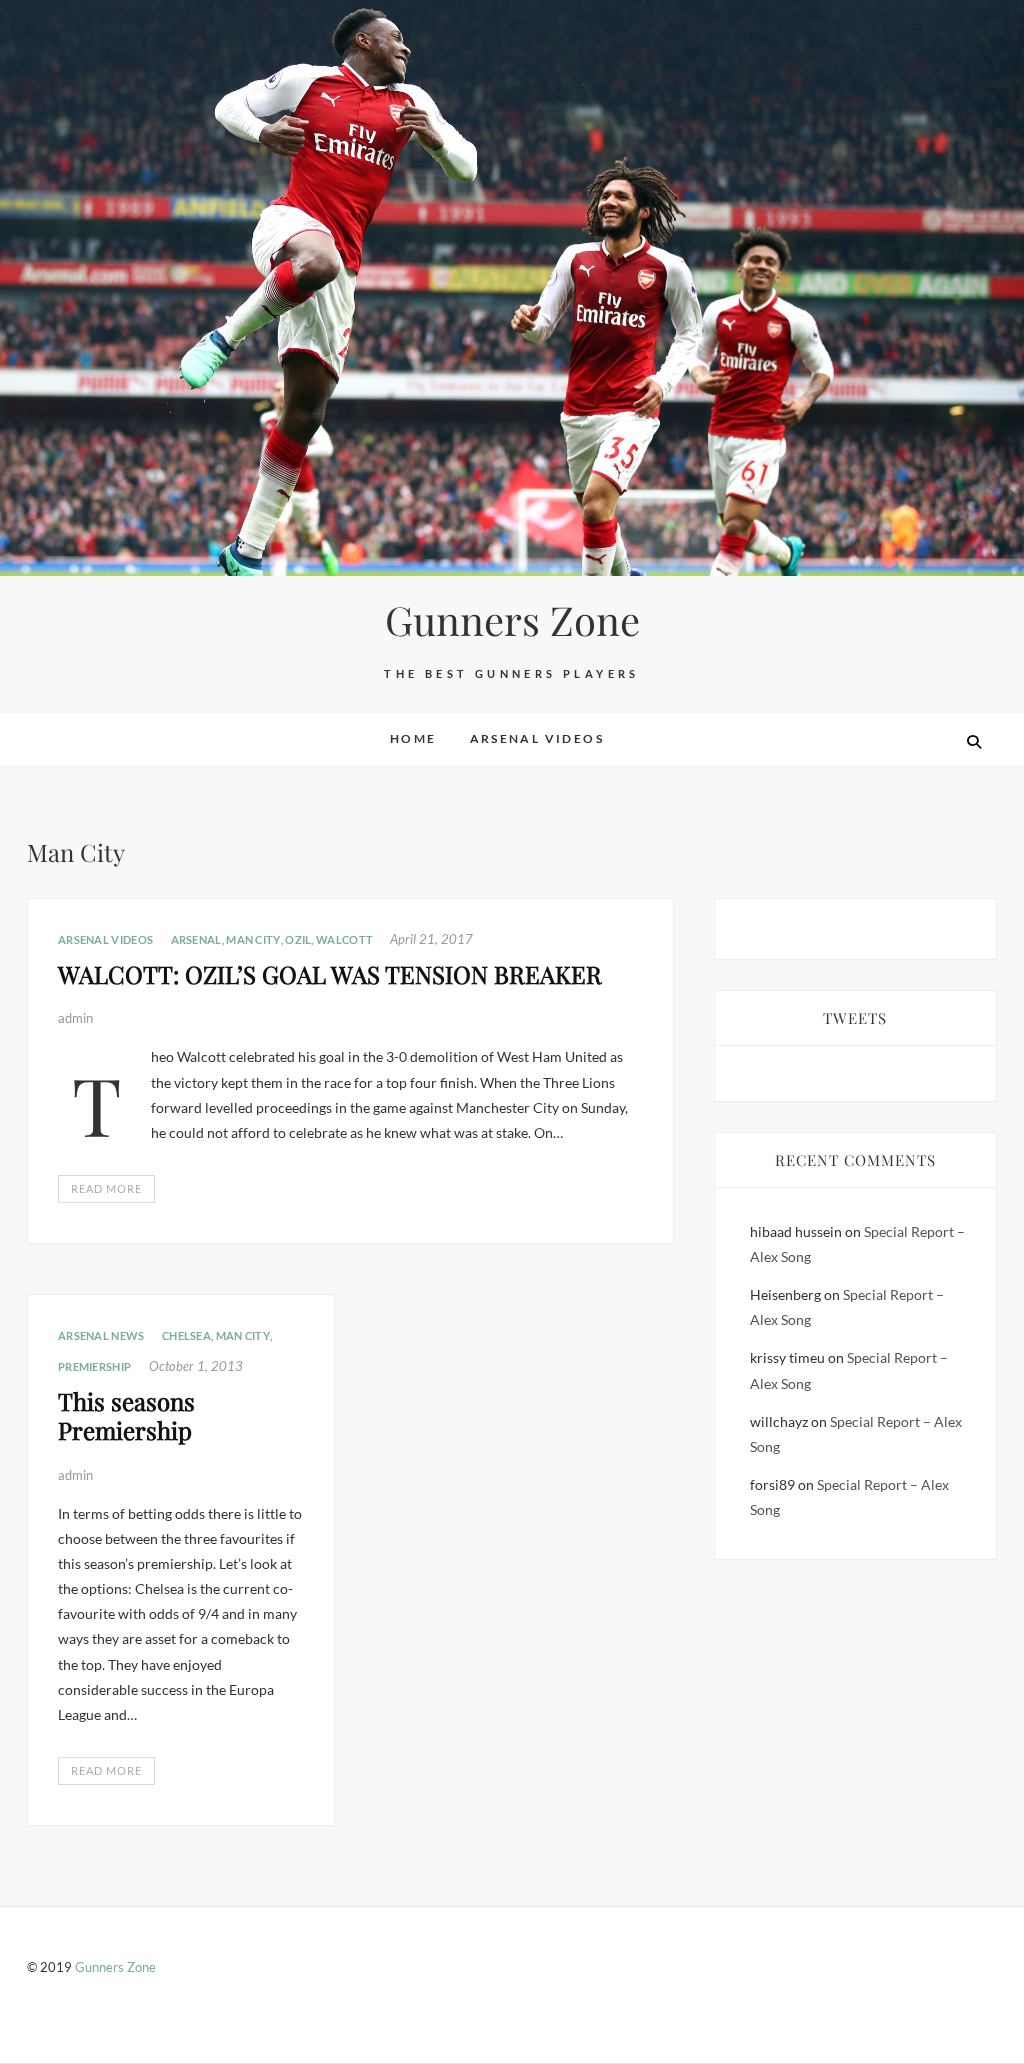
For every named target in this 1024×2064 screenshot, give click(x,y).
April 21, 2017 (431, 939)
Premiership (94, 1366)
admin (75, 1018)
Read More (106, 1188)
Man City (253, 939)
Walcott (344, 939)
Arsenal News (101, 1335)
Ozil (298, 939)
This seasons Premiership (126, 1415)
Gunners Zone (512, 620)
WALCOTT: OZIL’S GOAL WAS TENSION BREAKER (330, 974)
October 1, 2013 (196, 1366)
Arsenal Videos (537, 738)
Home (413, 738)
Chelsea (186, 1335)
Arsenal (196, 939)
